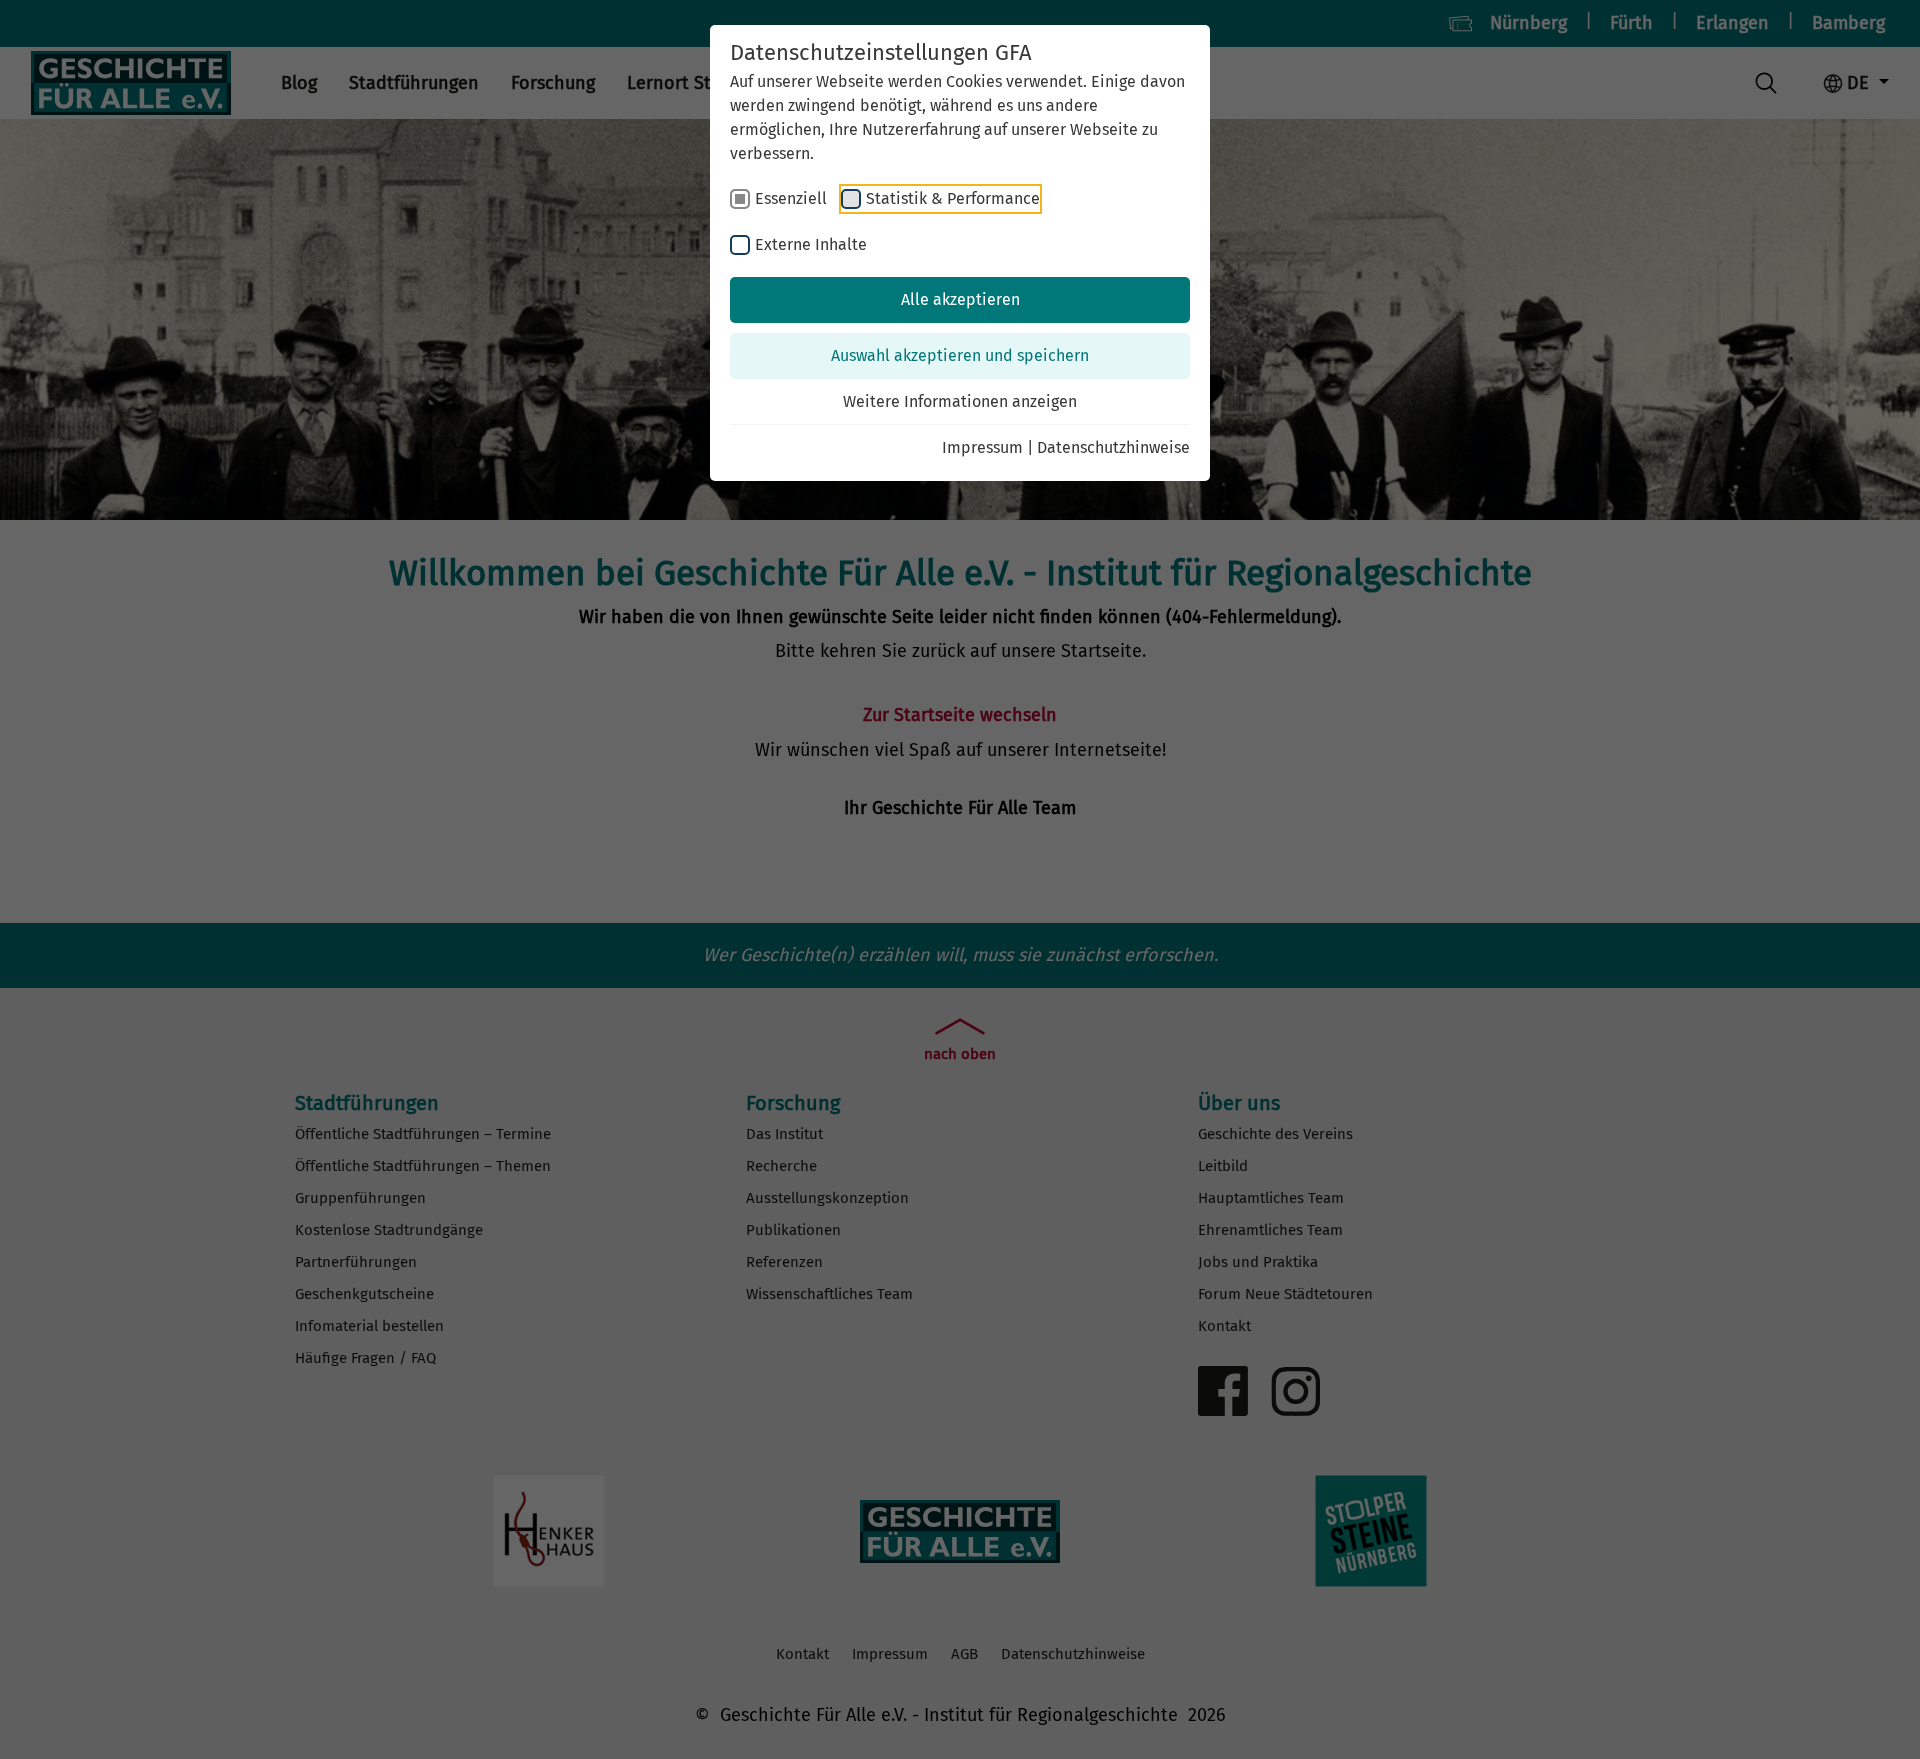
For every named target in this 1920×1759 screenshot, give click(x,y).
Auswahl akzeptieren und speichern (960, 355)
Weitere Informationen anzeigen (960, 401)
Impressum (982, 447)
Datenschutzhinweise (1113, 447)
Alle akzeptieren (960, 299)
